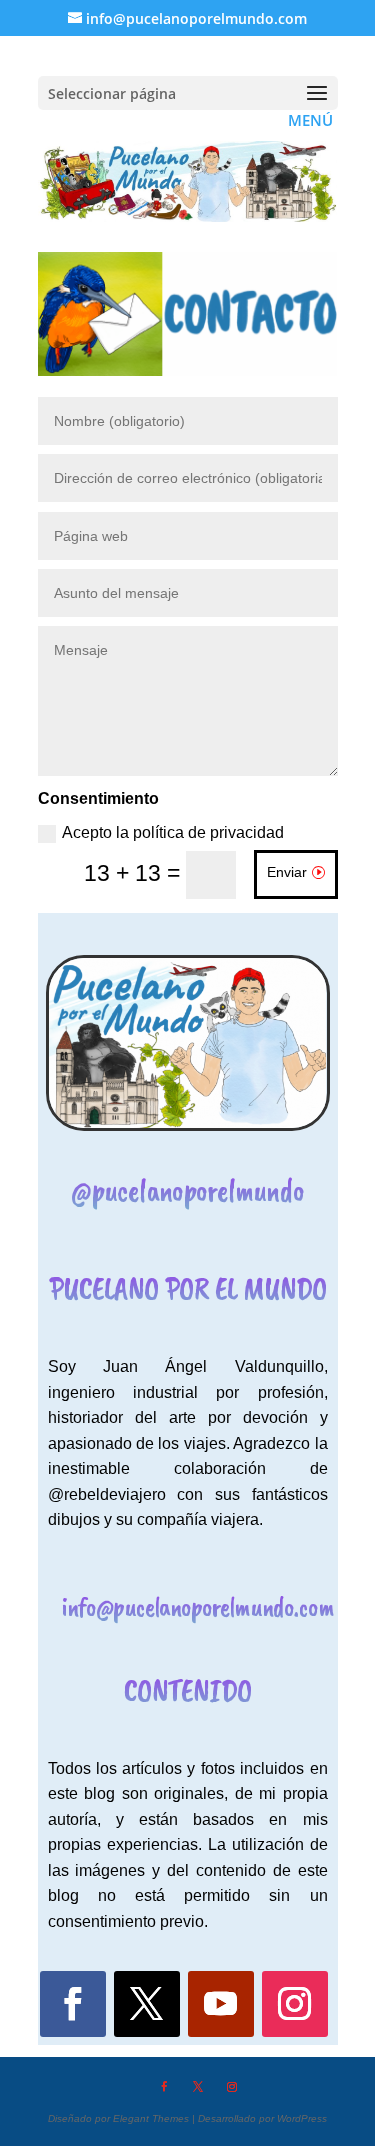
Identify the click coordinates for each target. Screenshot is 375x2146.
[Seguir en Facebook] (73, 2004)
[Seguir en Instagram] (295, 2004)
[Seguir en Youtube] (221, 2004)
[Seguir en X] (147, 2004)
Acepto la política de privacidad (173, 832)
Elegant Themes (151, 2118)
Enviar (287, 872)
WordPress (302, 2118)
